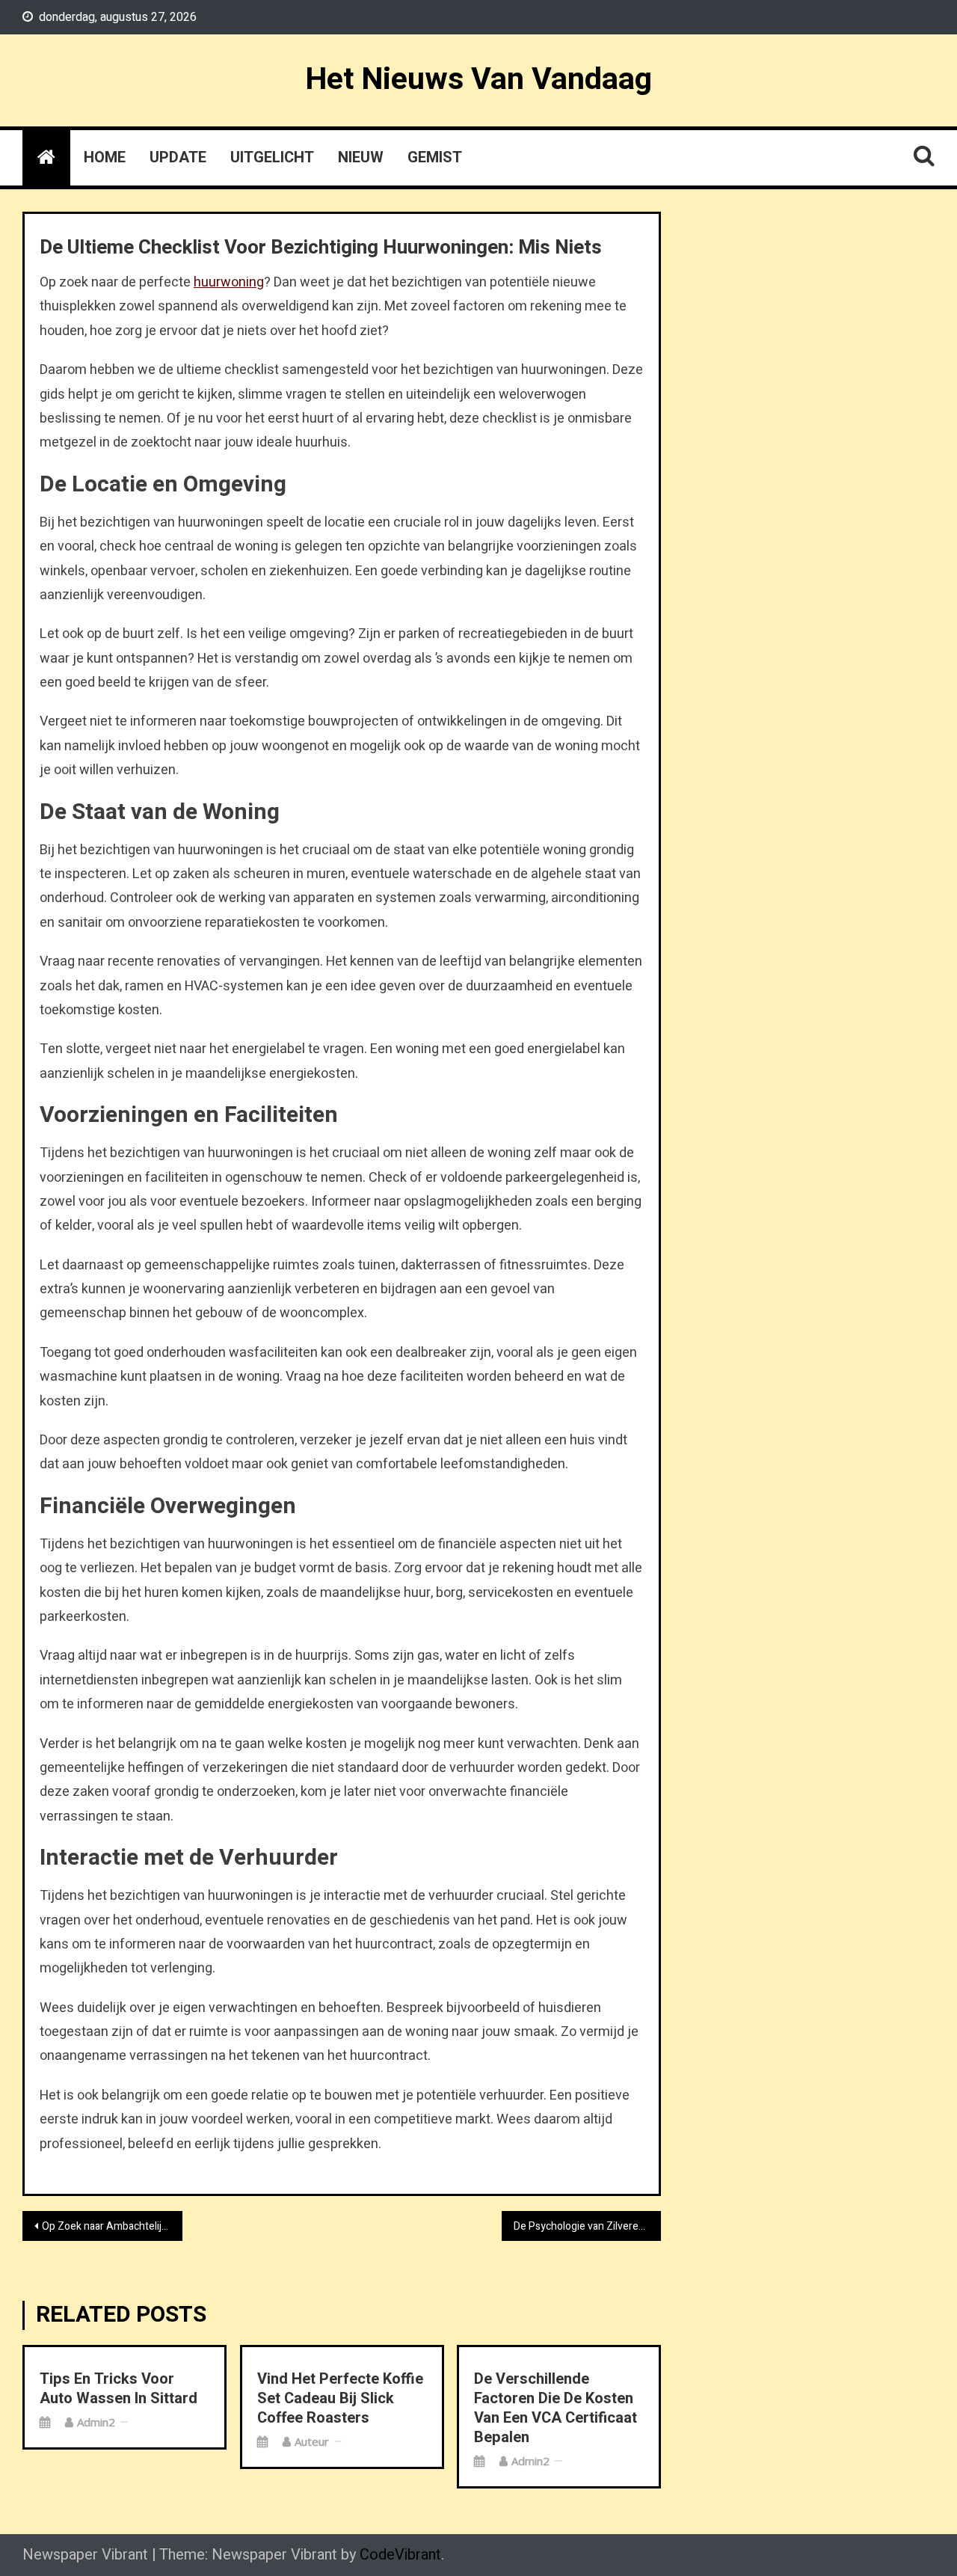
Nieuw (361, 157)
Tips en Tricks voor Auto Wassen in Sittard (119, 2389)
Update (178, 157)
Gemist (435, 157)
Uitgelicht (272, 157)
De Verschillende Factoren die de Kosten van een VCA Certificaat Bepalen (556, 2408)
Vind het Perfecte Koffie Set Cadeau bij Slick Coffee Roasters (340, 2399)
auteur (312, 2441)
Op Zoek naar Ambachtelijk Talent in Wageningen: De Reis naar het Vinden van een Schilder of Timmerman (112, 2226)
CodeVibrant (400, 2555)
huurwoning (229, 282)
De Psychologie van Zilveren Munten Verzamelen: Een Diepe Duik (588, 2226)
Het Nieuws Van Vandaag (478, 79)
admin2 (96, 2422)
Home (105, 157)
